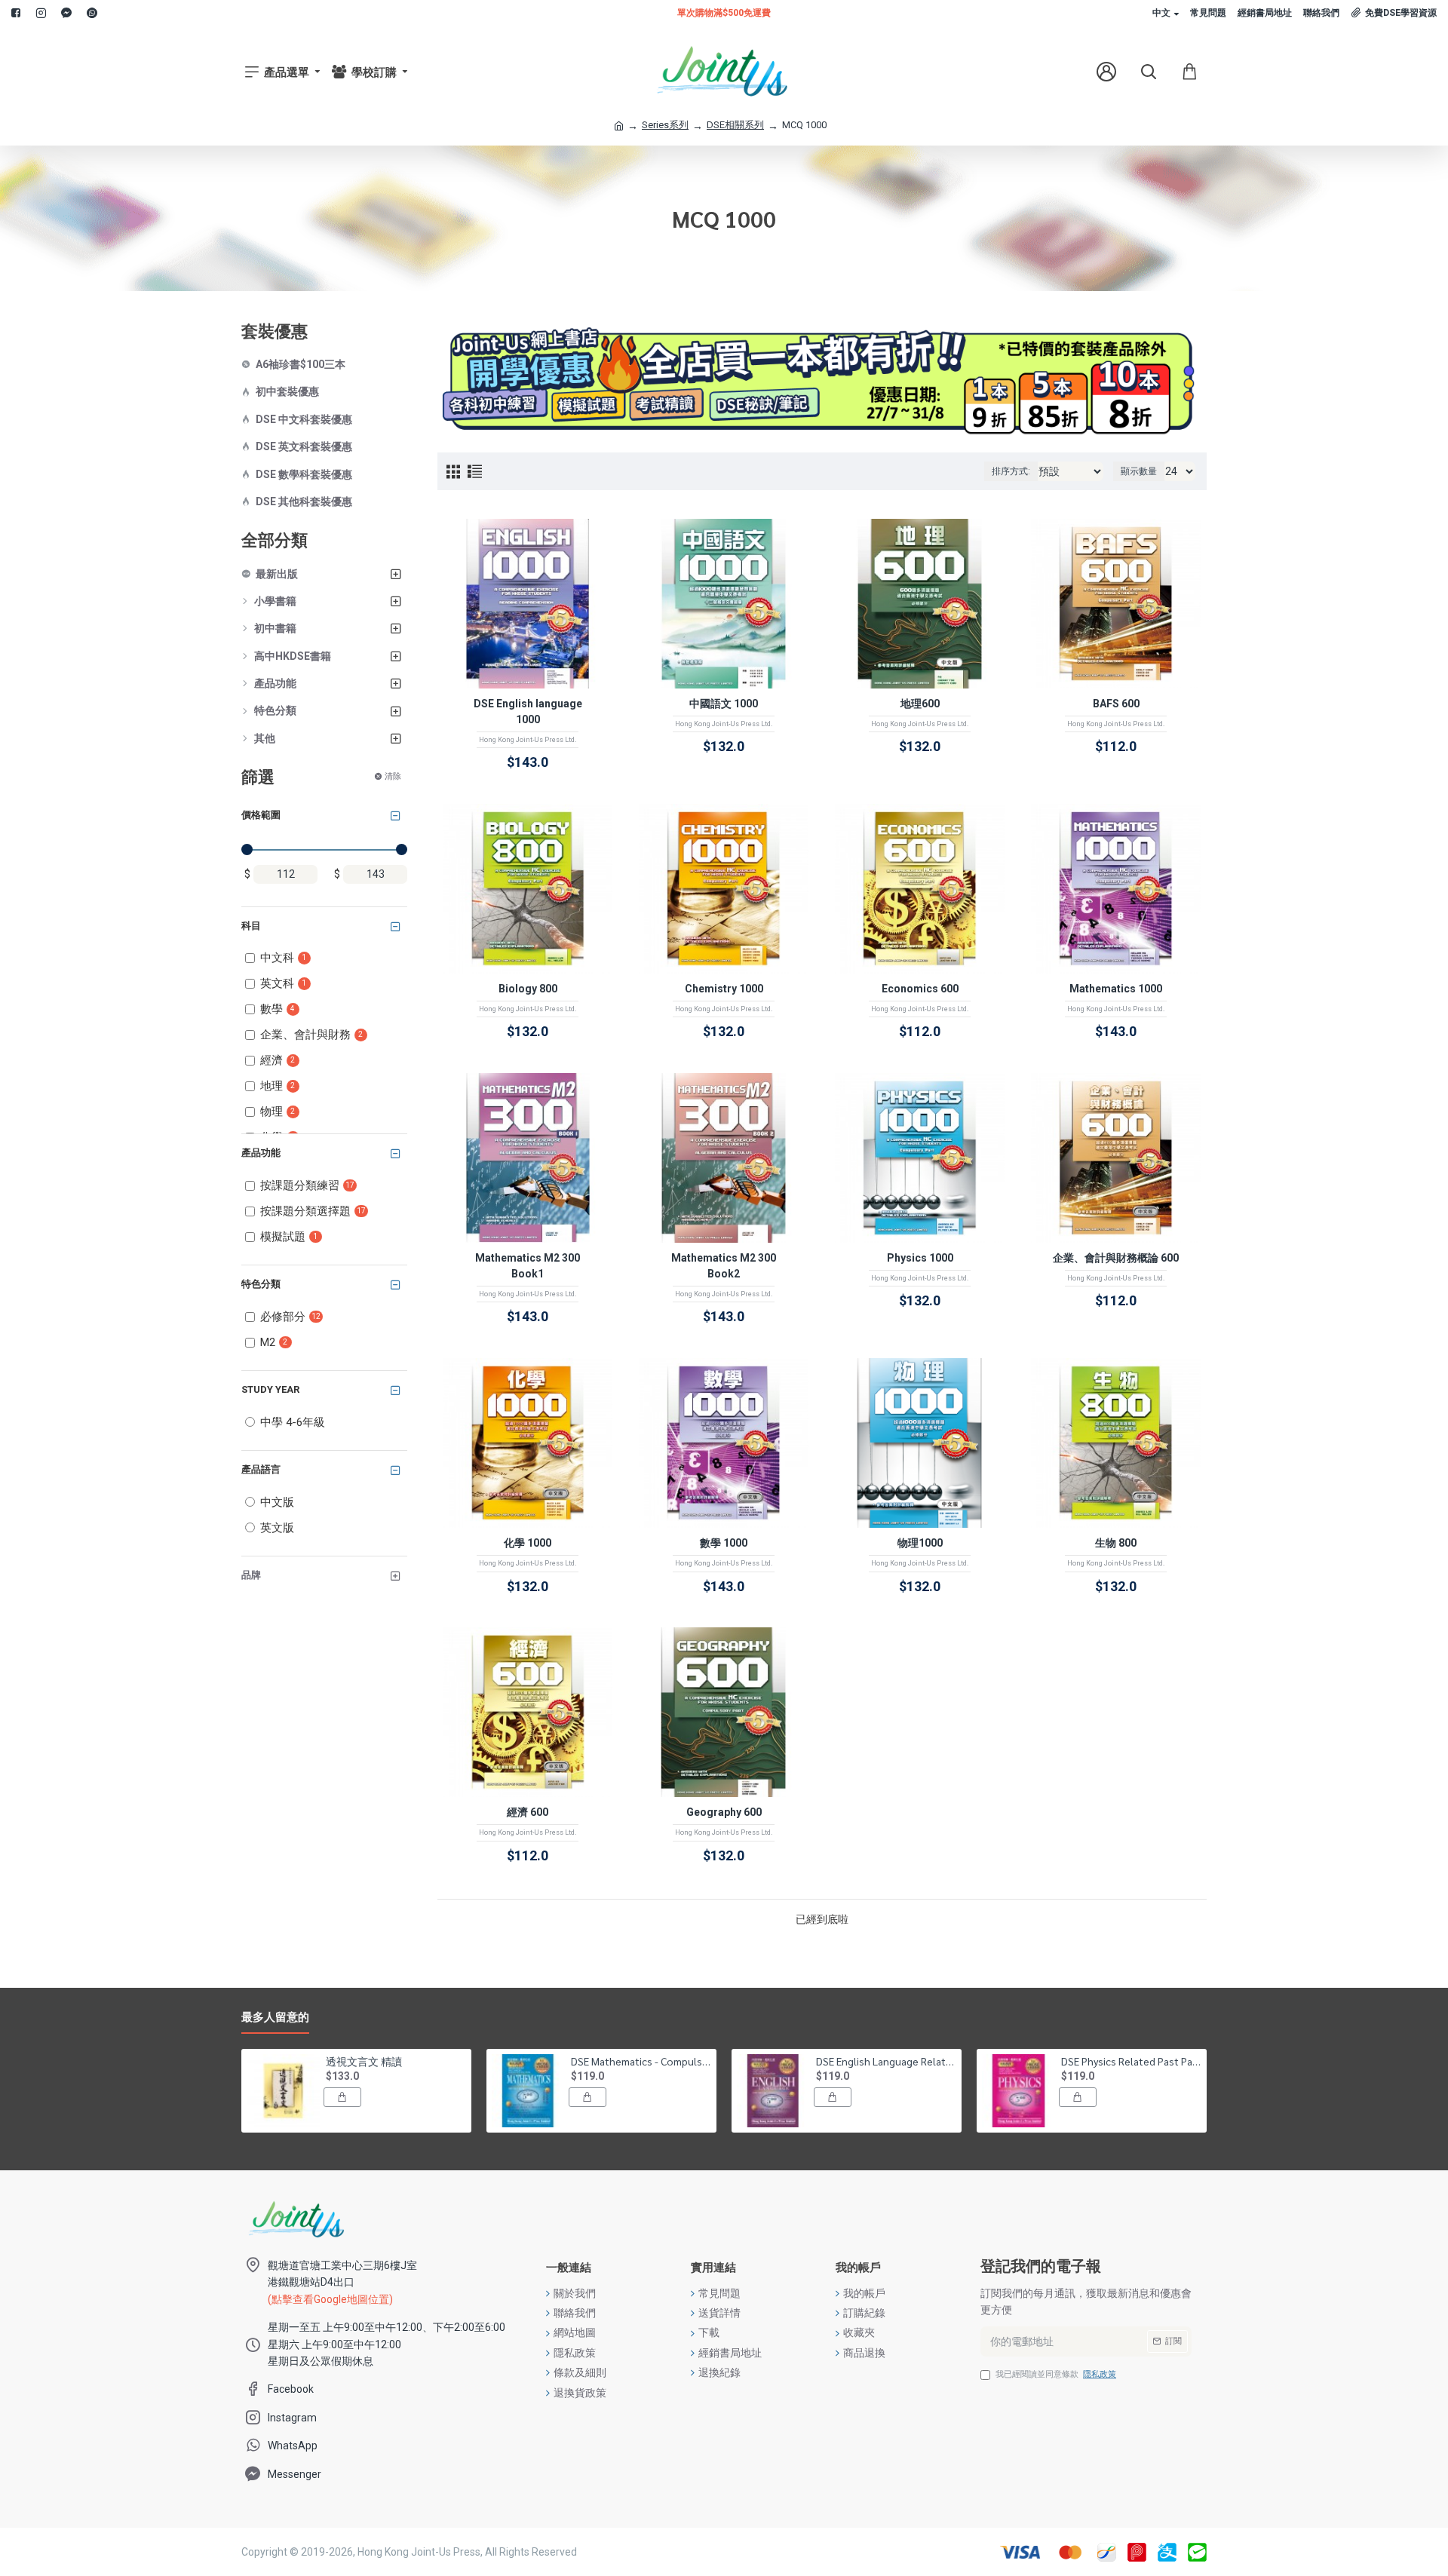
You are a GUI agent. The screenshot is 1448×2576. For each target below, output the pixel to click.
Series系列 (665, 125)
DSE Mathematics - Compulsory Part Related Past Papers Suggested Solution (641, 2061)
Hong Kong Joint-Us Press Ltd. (528, 740)
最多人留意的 (275, 2017)
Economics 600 (920, 989)
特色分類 (261, 1284)
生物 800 (1116, 1543)
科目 (251, 926)
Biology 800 (528, 989)
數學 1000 (724, 1543)
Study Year (270, 1389)
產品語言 (261, 1469)
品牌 (251, 1575)
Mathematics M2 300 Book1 (528, 1266)
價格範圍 (261, 815)
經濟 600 (528, 1812)
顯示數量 (1139, 471)
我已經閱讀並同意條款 (1056, 2374)
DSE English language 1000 (528, 711)
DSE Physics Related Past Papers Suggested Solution (1131, 2061)
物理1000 (920, 1543)
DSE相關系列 (735, 125)
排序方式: (1011, 471)
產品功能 (261, 1153)
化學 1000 (528, 1543)
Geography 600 (724, 1812)
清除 (393, 776)
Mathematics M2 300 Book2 (724, 1266)
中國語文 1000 (724, 704)
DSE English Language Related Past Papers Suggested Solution (886, 2061)
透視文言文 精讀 (364, 2061)
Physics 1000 (920, 1258)
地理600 (920, 704)
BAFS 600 (1116, 704)
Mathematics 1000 (1116, 989)
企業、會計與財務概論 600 (1116, 1258)
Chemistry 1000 (724, 989)
